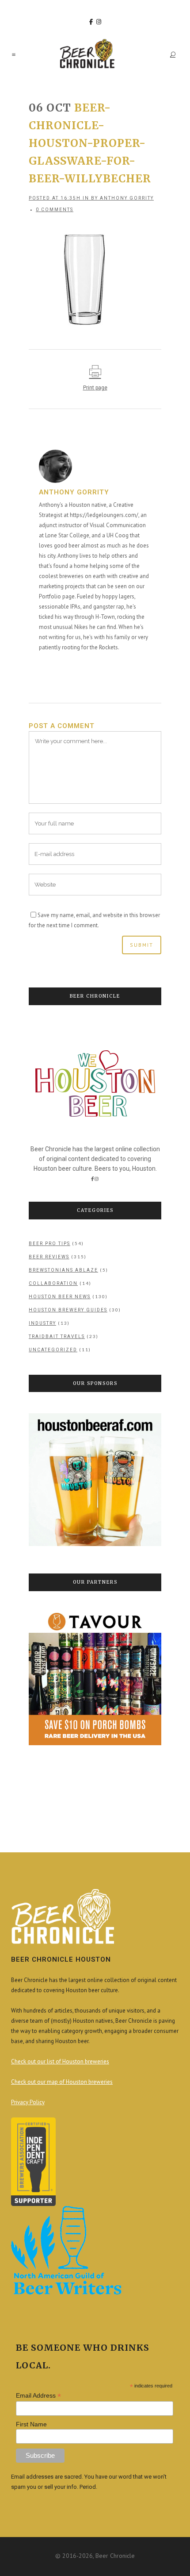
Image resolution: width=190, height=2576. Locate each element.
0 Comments (55, 210)
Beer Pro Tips (49, 1244)
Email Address (38, 2396)
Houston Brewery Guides (68, 1310)
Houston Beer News (60, 1297)
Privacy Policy (28, 2102)
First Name (31, 2424)
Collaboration (53, 1283)
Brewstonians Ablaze (63, 1270)
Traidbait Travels (57, 1336)
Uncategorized (53, 1350)
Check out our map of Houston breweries (62, 2082)
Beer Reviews (49, 1257)
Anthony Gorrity (127, 198)
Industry (42, 1323)
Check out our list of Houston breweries (60, 2061)
